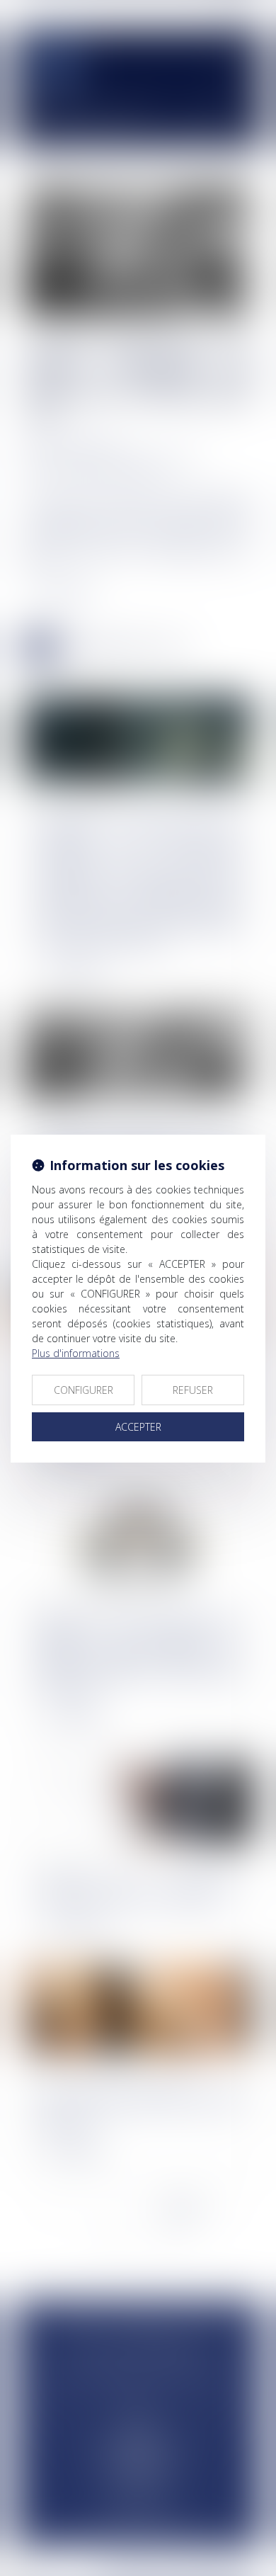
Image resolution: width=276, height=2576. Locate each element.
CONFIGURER (84, 1390)
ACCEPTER (138, 1427)
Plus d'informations (76, 1353)
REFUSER (193, 1390)
